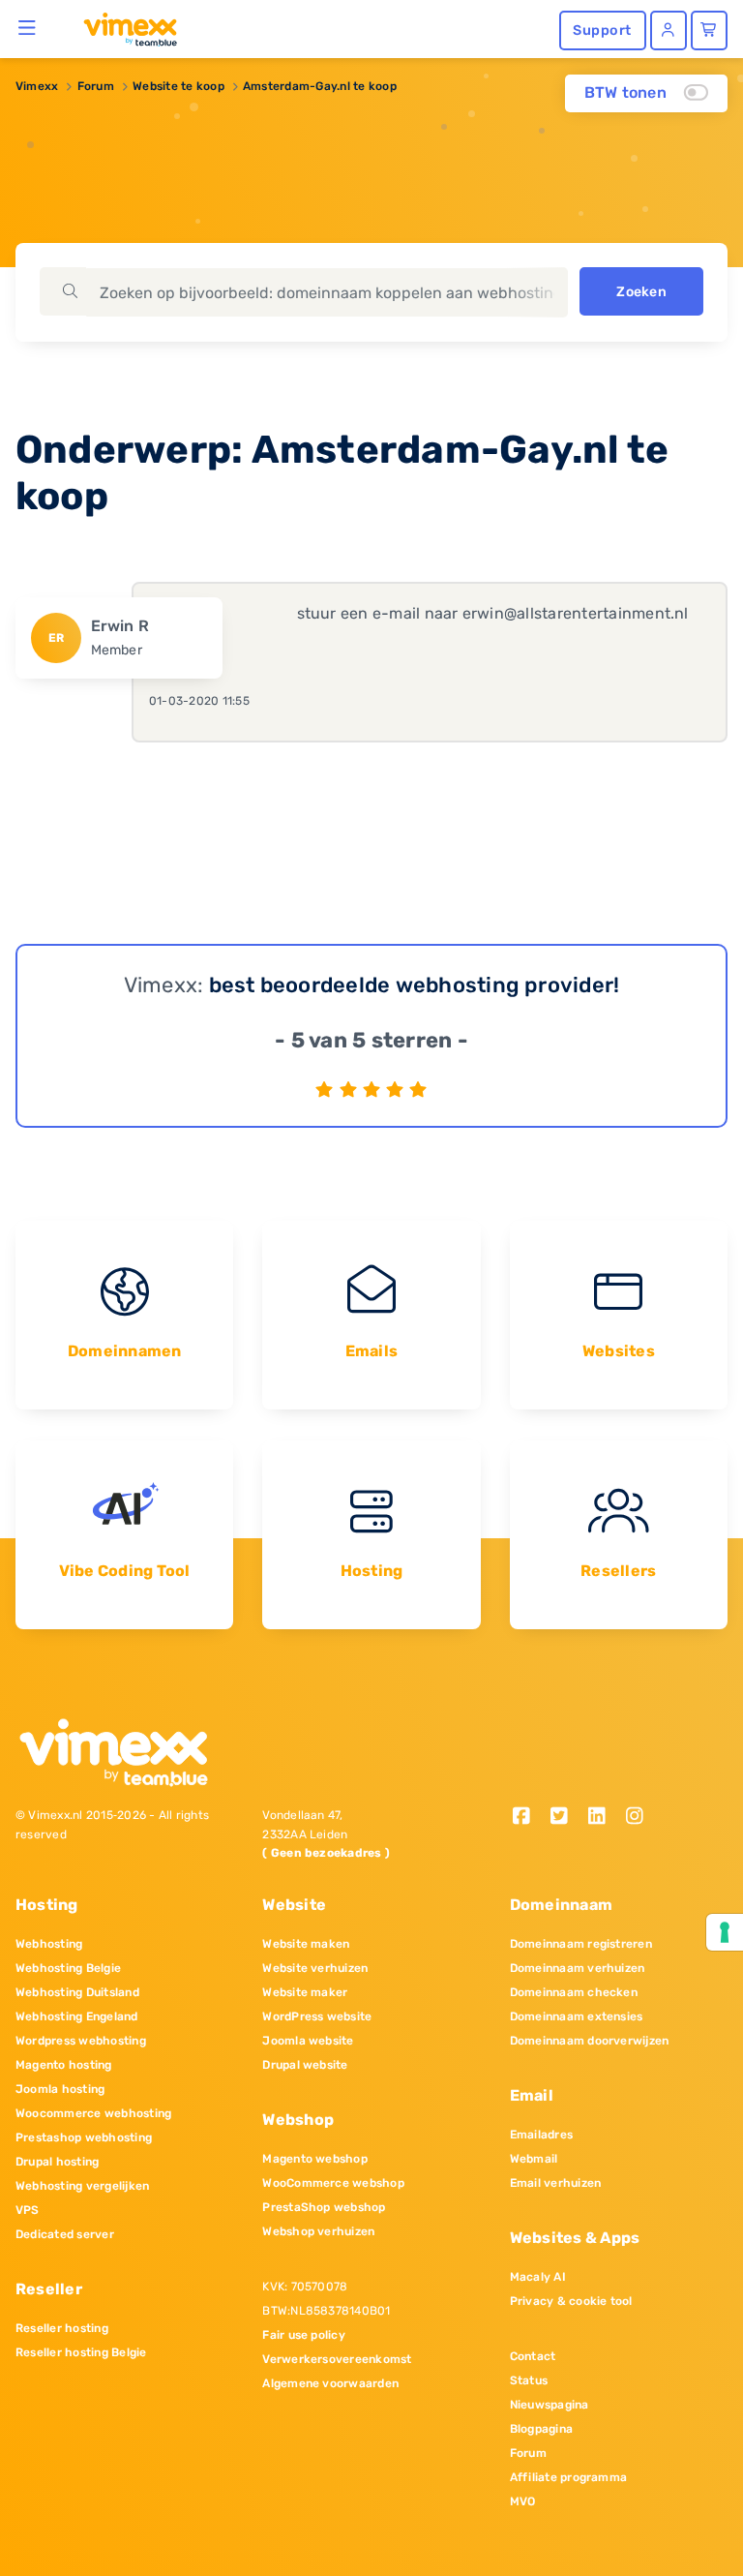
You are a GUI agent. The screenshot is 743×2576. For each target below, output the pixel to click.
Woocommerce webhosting (93, 2113)
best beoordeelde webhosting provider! (415, 985)
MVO (523, 2501)
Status (529, 2380)
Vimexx (37, 86)
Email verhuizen (556, 2183)
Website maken (306, 1944)
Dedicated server (65, 2234)
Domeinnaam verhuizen (578, 1968)
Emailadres (541, 2135)
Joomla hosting (60, 2089)
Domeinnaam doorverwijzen (590, 2041)
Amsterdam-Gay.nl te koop (320, 86)
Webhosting (49, 1944)
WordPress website (317, 2016)
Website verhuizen (315, 1968)
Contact (533, 2356)
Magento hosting (64, 2065)
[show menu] (28, 27)
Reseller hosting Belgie (81, 2352)
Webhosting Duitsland (77, 1992)
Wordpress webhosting (81, 2041)
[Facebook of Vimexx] (529, 1818)
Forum (96, 86)
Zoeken (641, 292)
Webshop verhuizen (318, 2231)
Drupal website (305, 2065)
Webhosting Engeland (77, 2016)
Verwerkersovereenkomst (337, 2359)
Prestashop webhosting (84, 2137)
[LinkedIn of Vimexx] (603, 1818)
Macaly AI (538, 2277)
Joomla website (308, 2041)
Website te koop (178, 86)
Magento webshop (315, 2159)
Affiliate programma (569, 2477)
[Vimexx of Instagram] (639, 1818)
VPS (28, 2210)
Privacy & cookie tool (571, 2301)
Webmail (534, 2159)
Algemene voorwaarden (330, 2383)
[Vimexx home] (122, 28)
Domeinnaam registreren (581, 1944)
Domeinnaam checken (574, 1992)
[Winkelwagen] (709, 30)
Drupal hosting (57, 2162)
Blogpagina (541, 2429)
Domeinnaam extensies (577, 2016)
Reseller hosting (62, 2328)
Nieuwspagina (550, 2405)
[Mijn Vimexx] (669, 30)
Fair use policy (304, 2335)
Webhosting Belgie (68, 1968)
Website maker (305, 1992)
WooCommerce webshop (333, 2183)
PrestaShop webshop (324, 2207)
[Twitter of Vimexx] (566, 1818)
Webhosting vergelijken (82, 2186)
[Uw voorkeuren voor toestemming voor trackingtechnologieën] (725, 1932)
